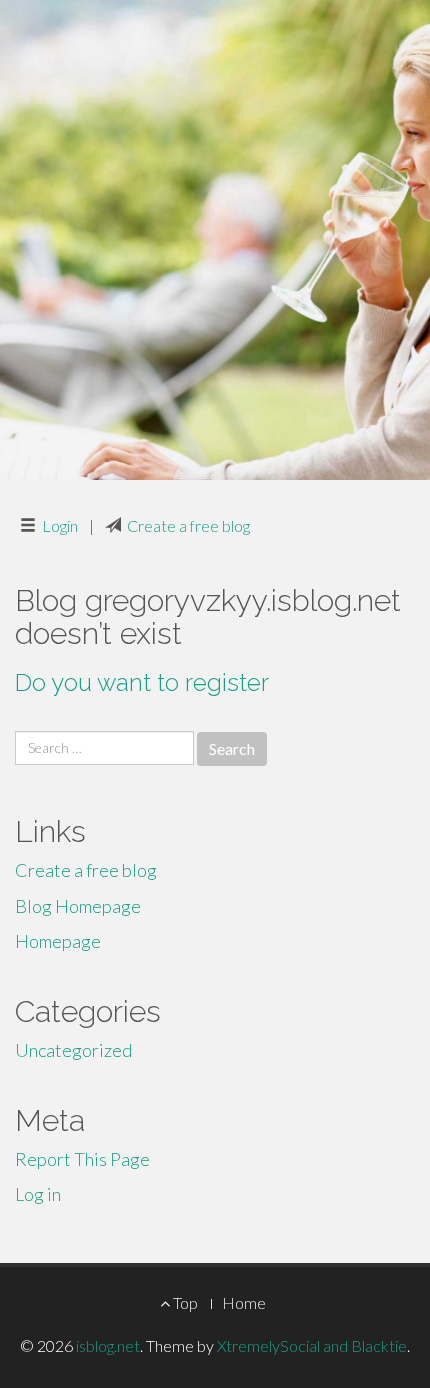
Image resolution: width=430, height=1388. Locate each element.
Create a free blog (188, 525)
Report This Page (82, 1159)
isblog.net (108, 1345)
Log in (38, 1194)
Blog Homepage (78, 906)
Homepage (58, 941)
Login (60, 525)
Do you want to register (142, 682)
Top (184, 1302)
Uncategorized (73, 1050)
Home (244, 1302)
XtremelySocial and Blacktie (312, 1345)
